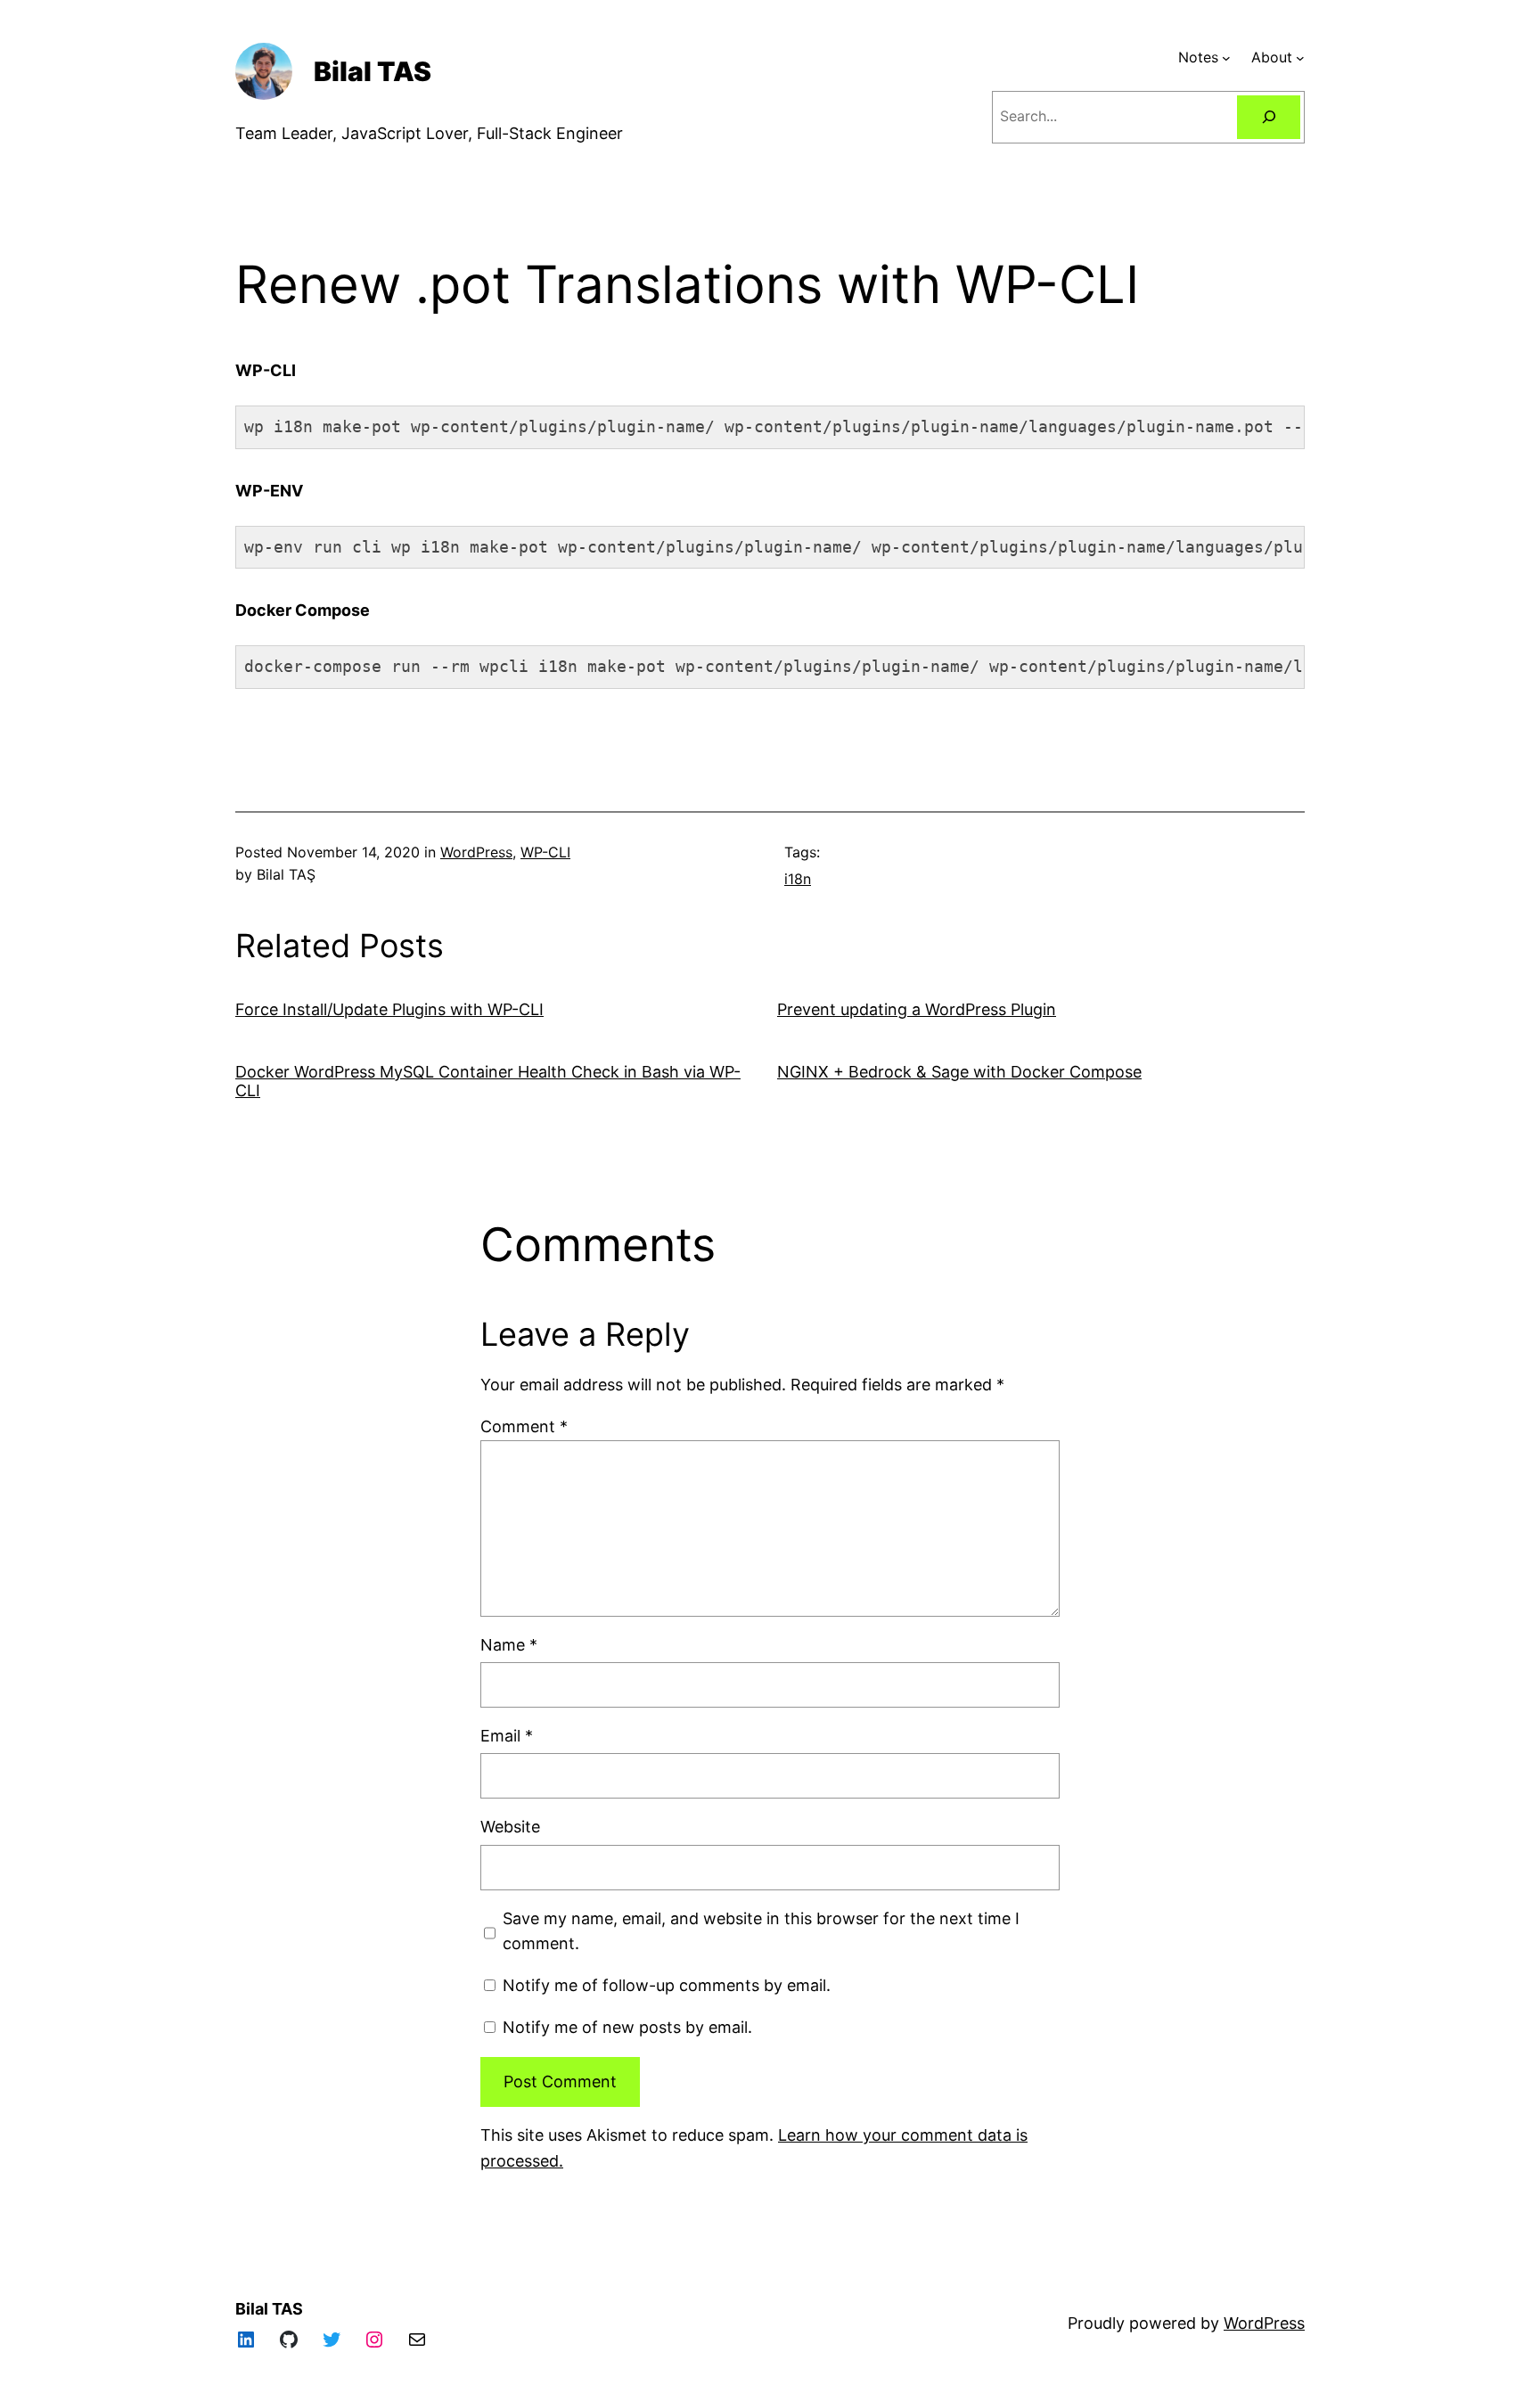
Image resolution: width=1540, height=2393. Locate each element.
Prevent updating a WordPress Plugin (917, 1009)
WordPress (476, 852)
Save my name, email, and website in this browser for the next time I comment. (761, 1931)
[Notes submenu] (1226, 58)
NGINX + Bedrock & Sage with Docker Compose (959, 1072)
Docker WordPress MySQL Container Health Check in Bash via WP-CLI (488, 1082)
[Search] (1269, 117)
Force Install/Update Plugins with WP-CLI (389, 1009)
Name (509, 1645)
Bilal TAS (373, 71)
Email (507, 1736)
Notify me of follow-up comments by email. (667, 1985)
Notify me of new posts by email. (627, 2027)
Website (510, 1827)
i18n (798, 879)
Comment (524, 1426)
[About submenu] (1300, 58)
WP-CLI (545, 852)
